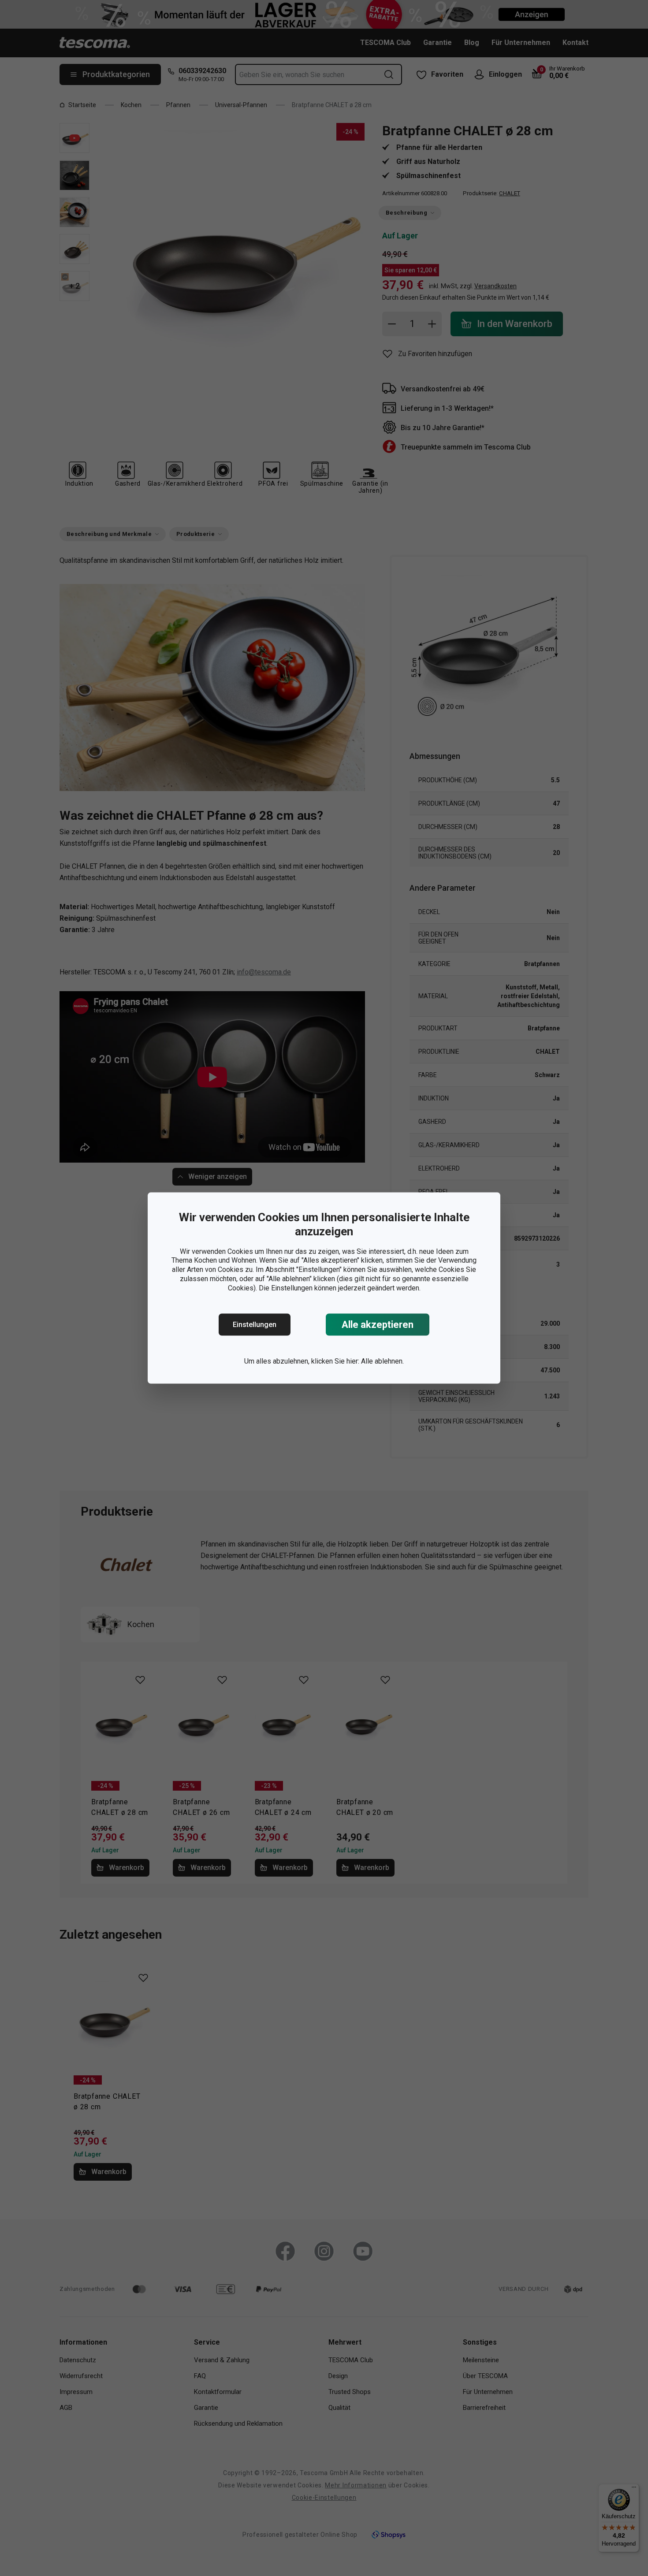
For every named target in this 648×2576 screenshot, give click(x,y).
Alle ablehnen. (382, 1361)
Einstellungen (255, 1325)
